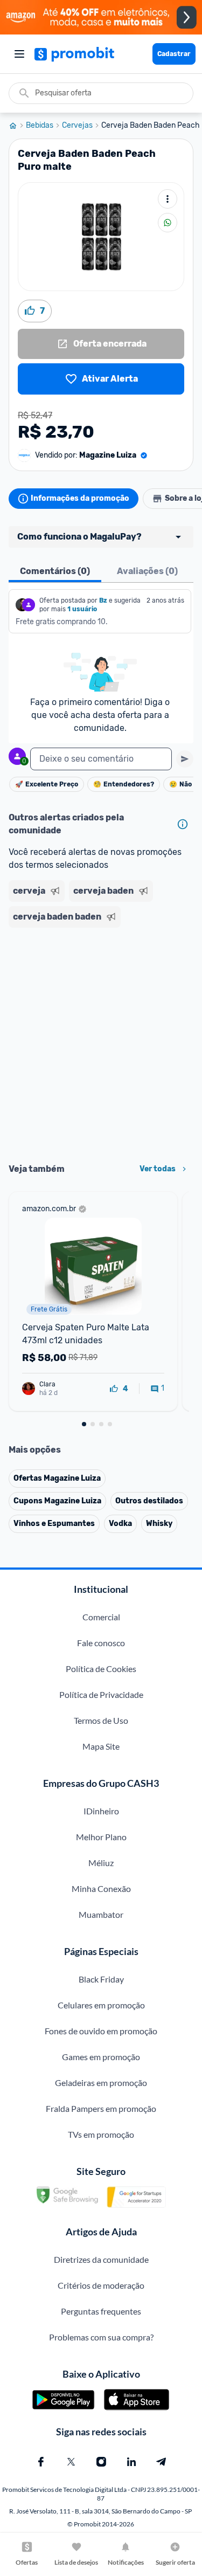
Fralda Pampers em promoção (101, 2108)
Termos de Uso (101, 1720)
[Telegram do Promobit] (162, 2462)
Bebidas (40, 126)
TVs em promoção (101, 2134)
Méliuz (101, 1863)
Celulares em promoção (101, 2005)
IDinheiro (101, 1811)
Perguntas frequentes (101, 2311)
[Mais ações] (168, 199)
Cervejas (77, 126)
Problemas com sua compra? (101, 2337)
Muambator (101, 1914)
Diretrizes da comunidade (101, 2259)
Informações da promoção (80, 498)
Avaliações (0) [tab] (147, 571)
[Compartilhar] (168, 223)
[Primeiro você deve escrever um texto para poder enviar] (185, 759)
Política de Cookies (101, 1669)
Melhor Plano (101, 1837)
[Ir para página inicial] (17, 126)
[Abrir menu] (19, 54)
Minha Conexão (101, 1888)
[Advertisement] (101, 1042)
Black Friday (101, 1979)
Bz (103, 600)
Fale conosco (101, 1643)
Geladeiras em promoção (101, 2083)
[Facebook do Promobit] (41, 2462)
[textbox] (101, 759)
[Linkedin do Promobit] (131, 2462)
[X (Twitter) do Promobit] (71, 2462)
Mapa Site (101, 1746)
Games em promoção (101, 2057)
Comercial (101, 1617)
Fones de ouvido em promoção (101, 2031)
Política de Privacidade (101, 1694)
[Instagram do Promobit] (101, 2462)
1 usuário (82, 609)
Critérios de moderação (101, 2285)
